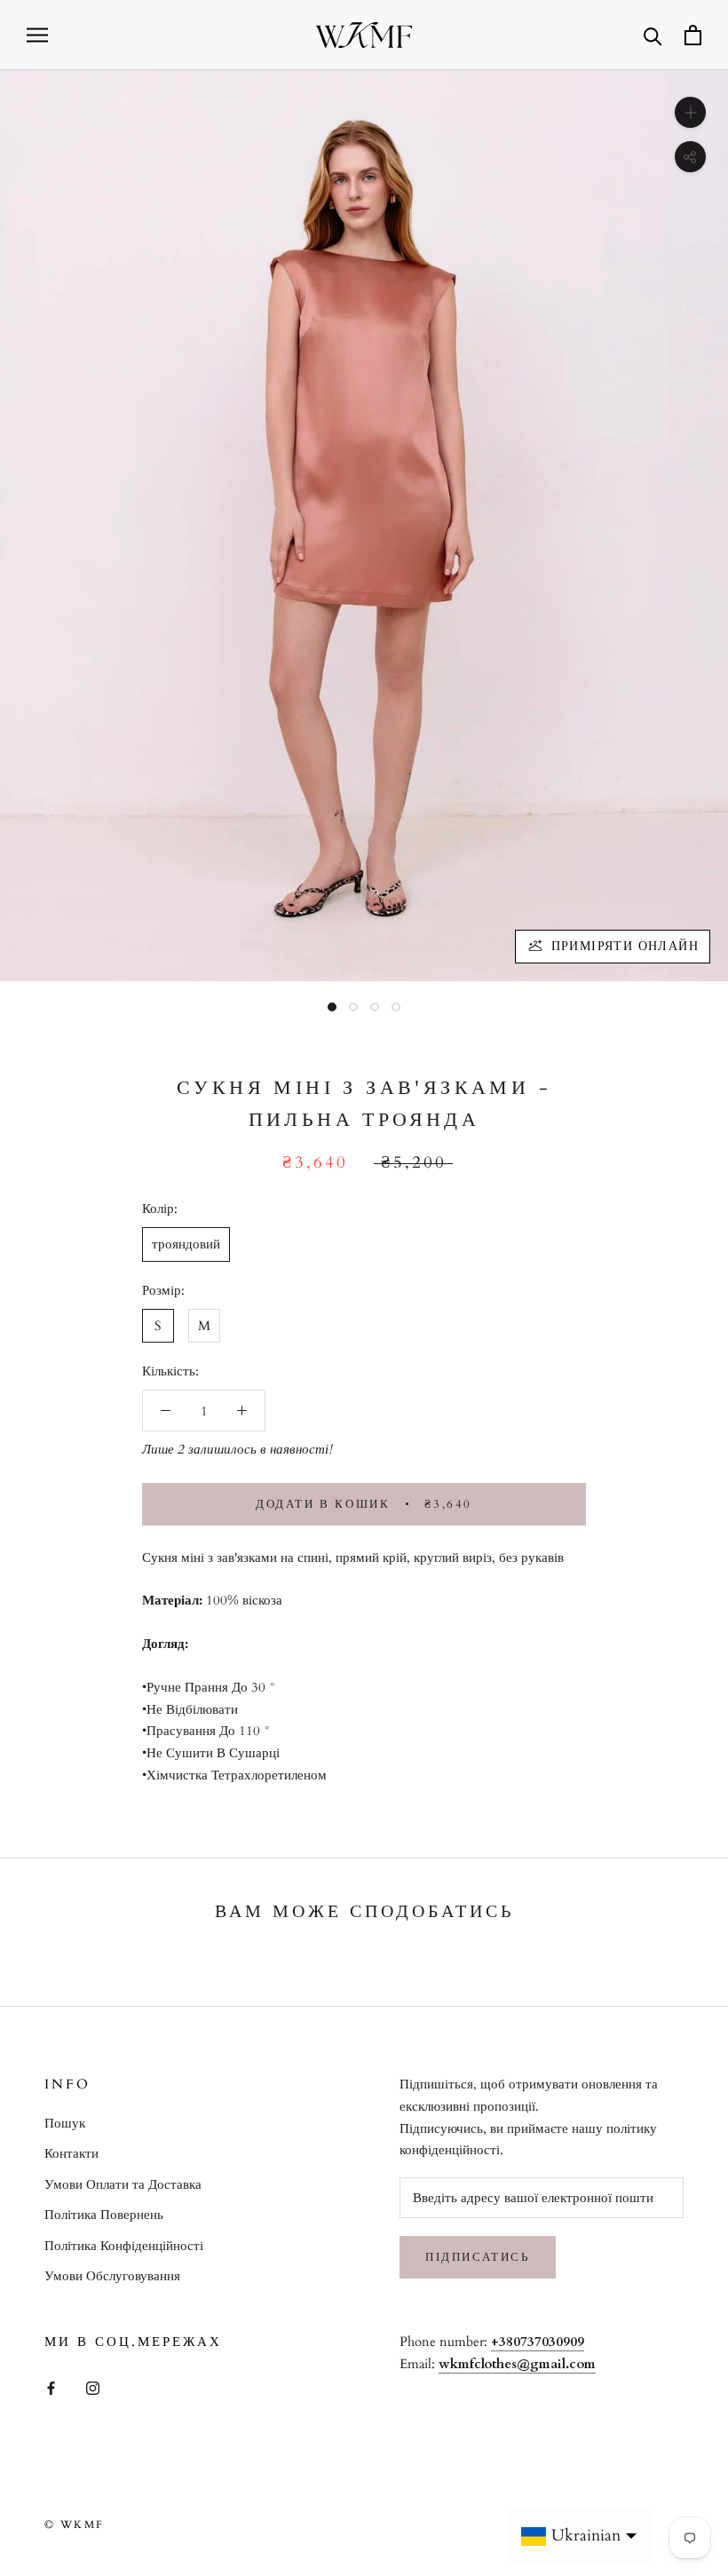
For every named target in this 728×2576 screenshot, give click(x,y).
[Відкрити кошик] (693, 35)
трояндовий (186, 1244)
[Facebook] (51, 2387)
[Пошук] (653, 35)
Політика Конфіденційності (124, 2246)
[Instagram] (93, 2387)
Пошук (65, 2123)
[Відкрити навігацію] (37, 35)
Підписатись (478, 2257)
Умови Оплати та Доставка (123, 2184)
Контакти (71, 2153)
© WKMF (74, 2524)
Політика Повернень (104, 2215)
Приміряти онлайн (625, 946)
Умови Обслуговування (112, 2276)
